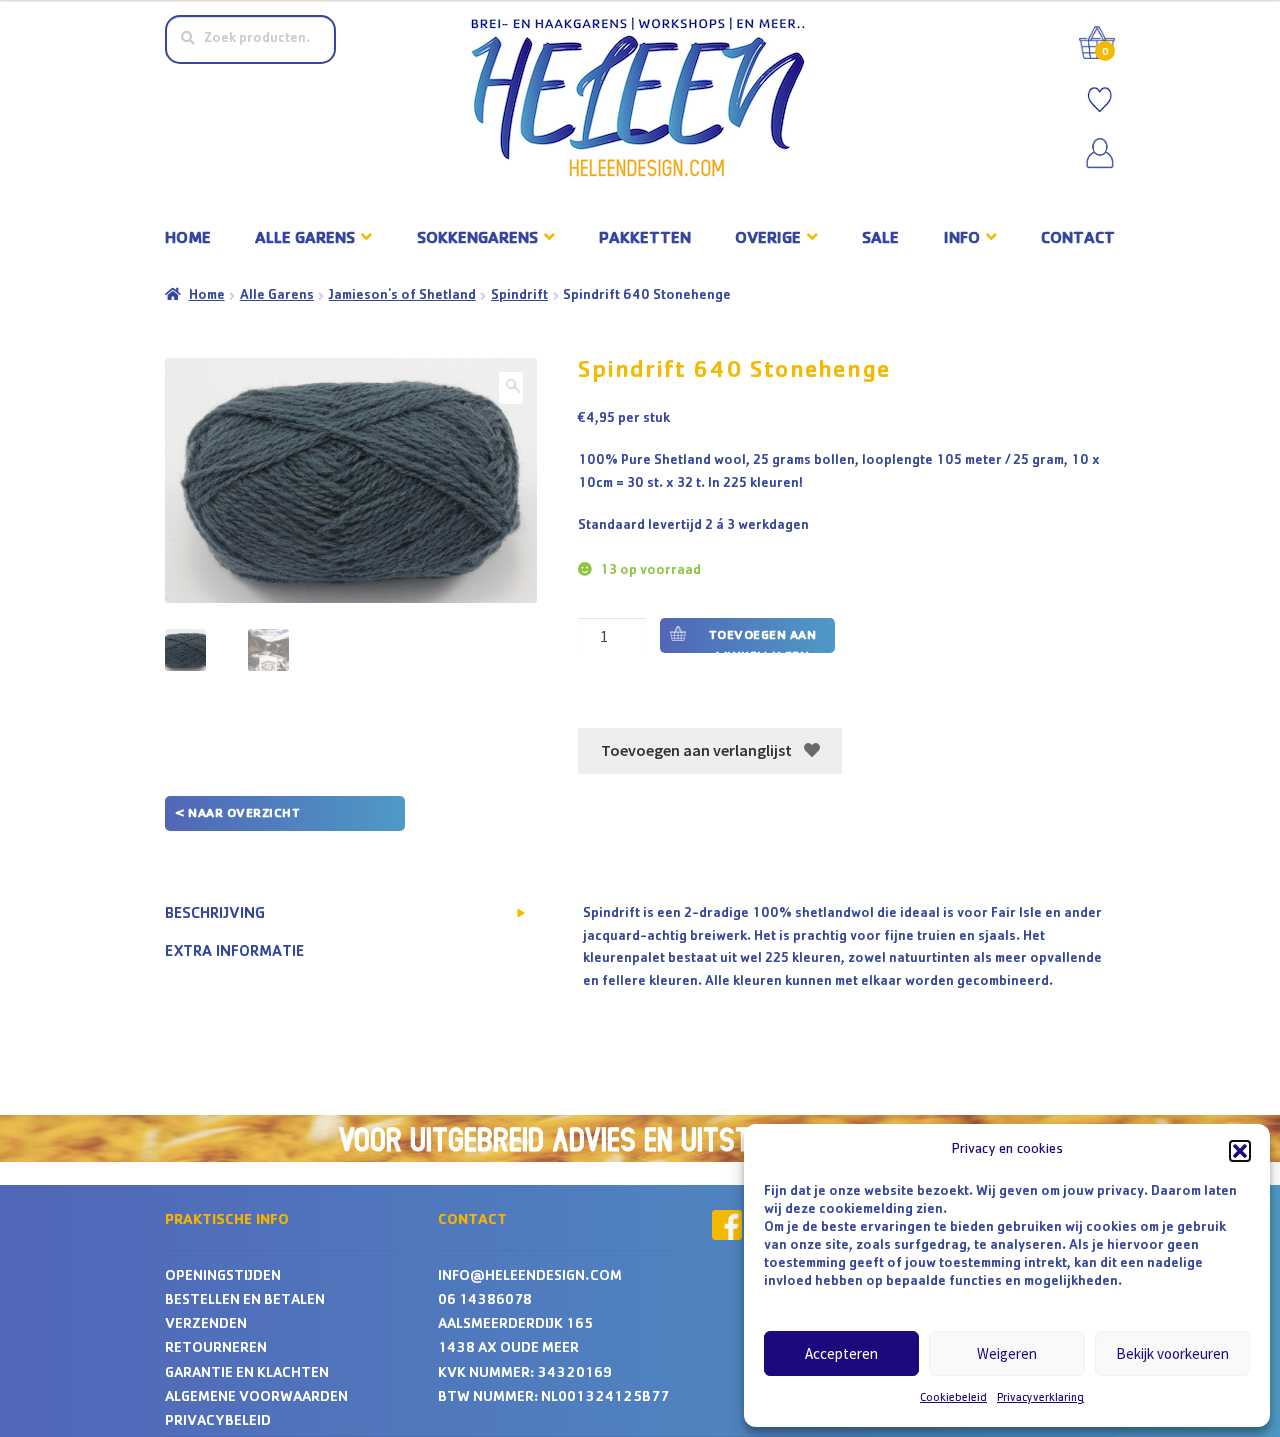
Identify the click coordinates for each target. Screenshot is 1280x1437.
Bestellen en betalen (245, 1301)
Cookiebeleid (953, 1399)
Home (188, 239)
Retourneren (216, 1349)
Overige (768, 239)
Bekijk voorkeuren (1172, 1353)
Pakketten (645, 239)
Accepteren (841, 1353)
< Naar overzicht (237, 814)
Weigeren (1007, 1353)
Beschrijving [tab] (215, 915)
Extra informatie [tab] (234, 953)
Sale (880, 239)
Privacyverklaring (1040, 1399)
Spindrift (519, 296)
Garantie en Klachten (247, 1374)
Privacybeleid (218, 1422)
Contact (1078, 239)
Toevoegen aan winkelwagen (763, 641)
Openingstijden (223, 1277)
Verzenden (206, 1325)
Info (962, 239)
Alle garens (305, 239)
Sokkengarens (477, 239)
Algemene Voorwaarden (256, 1398)
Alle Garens (277, 296)
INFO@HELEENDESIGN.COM (530, 1277)
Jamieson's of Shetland (402, 296)
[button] (1240, 1151)
